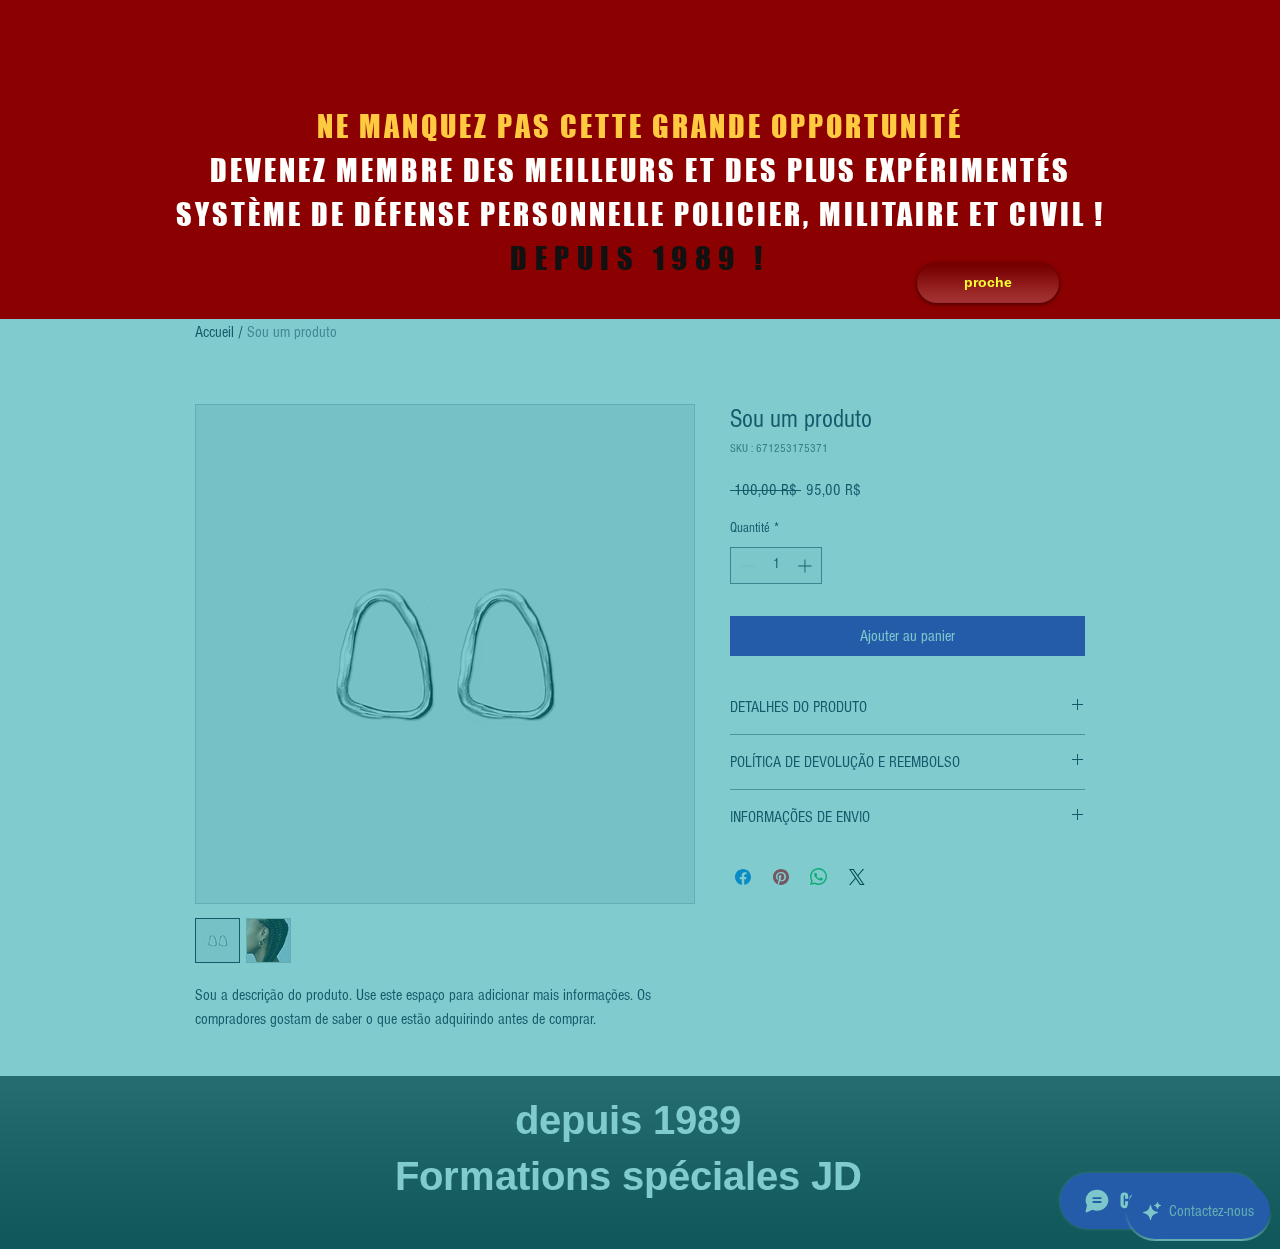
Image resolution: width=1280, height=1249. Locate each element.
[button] (988, 283)
